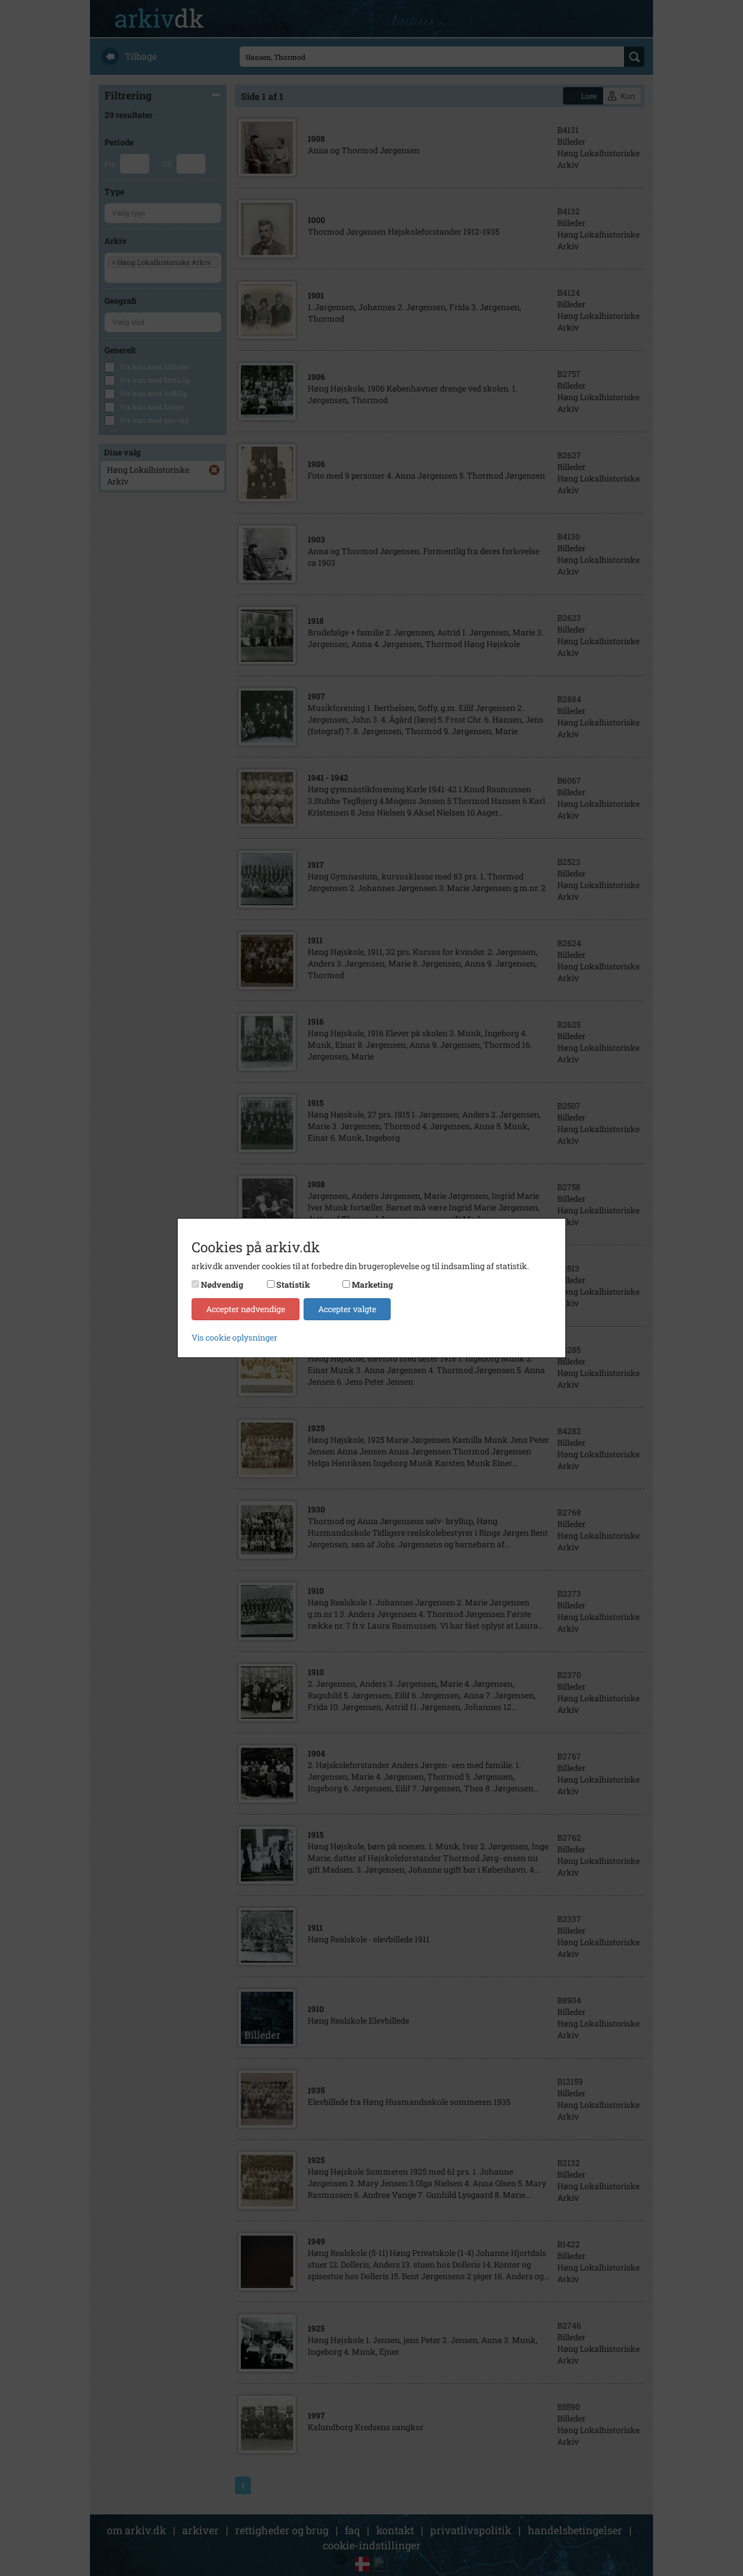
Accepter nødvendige (246, 1309)
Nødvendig (222, 1285)
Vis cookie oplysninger (235, 1337)
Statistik (293, 1285)
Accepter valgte (347, 1309)
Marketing (372, 1285)
